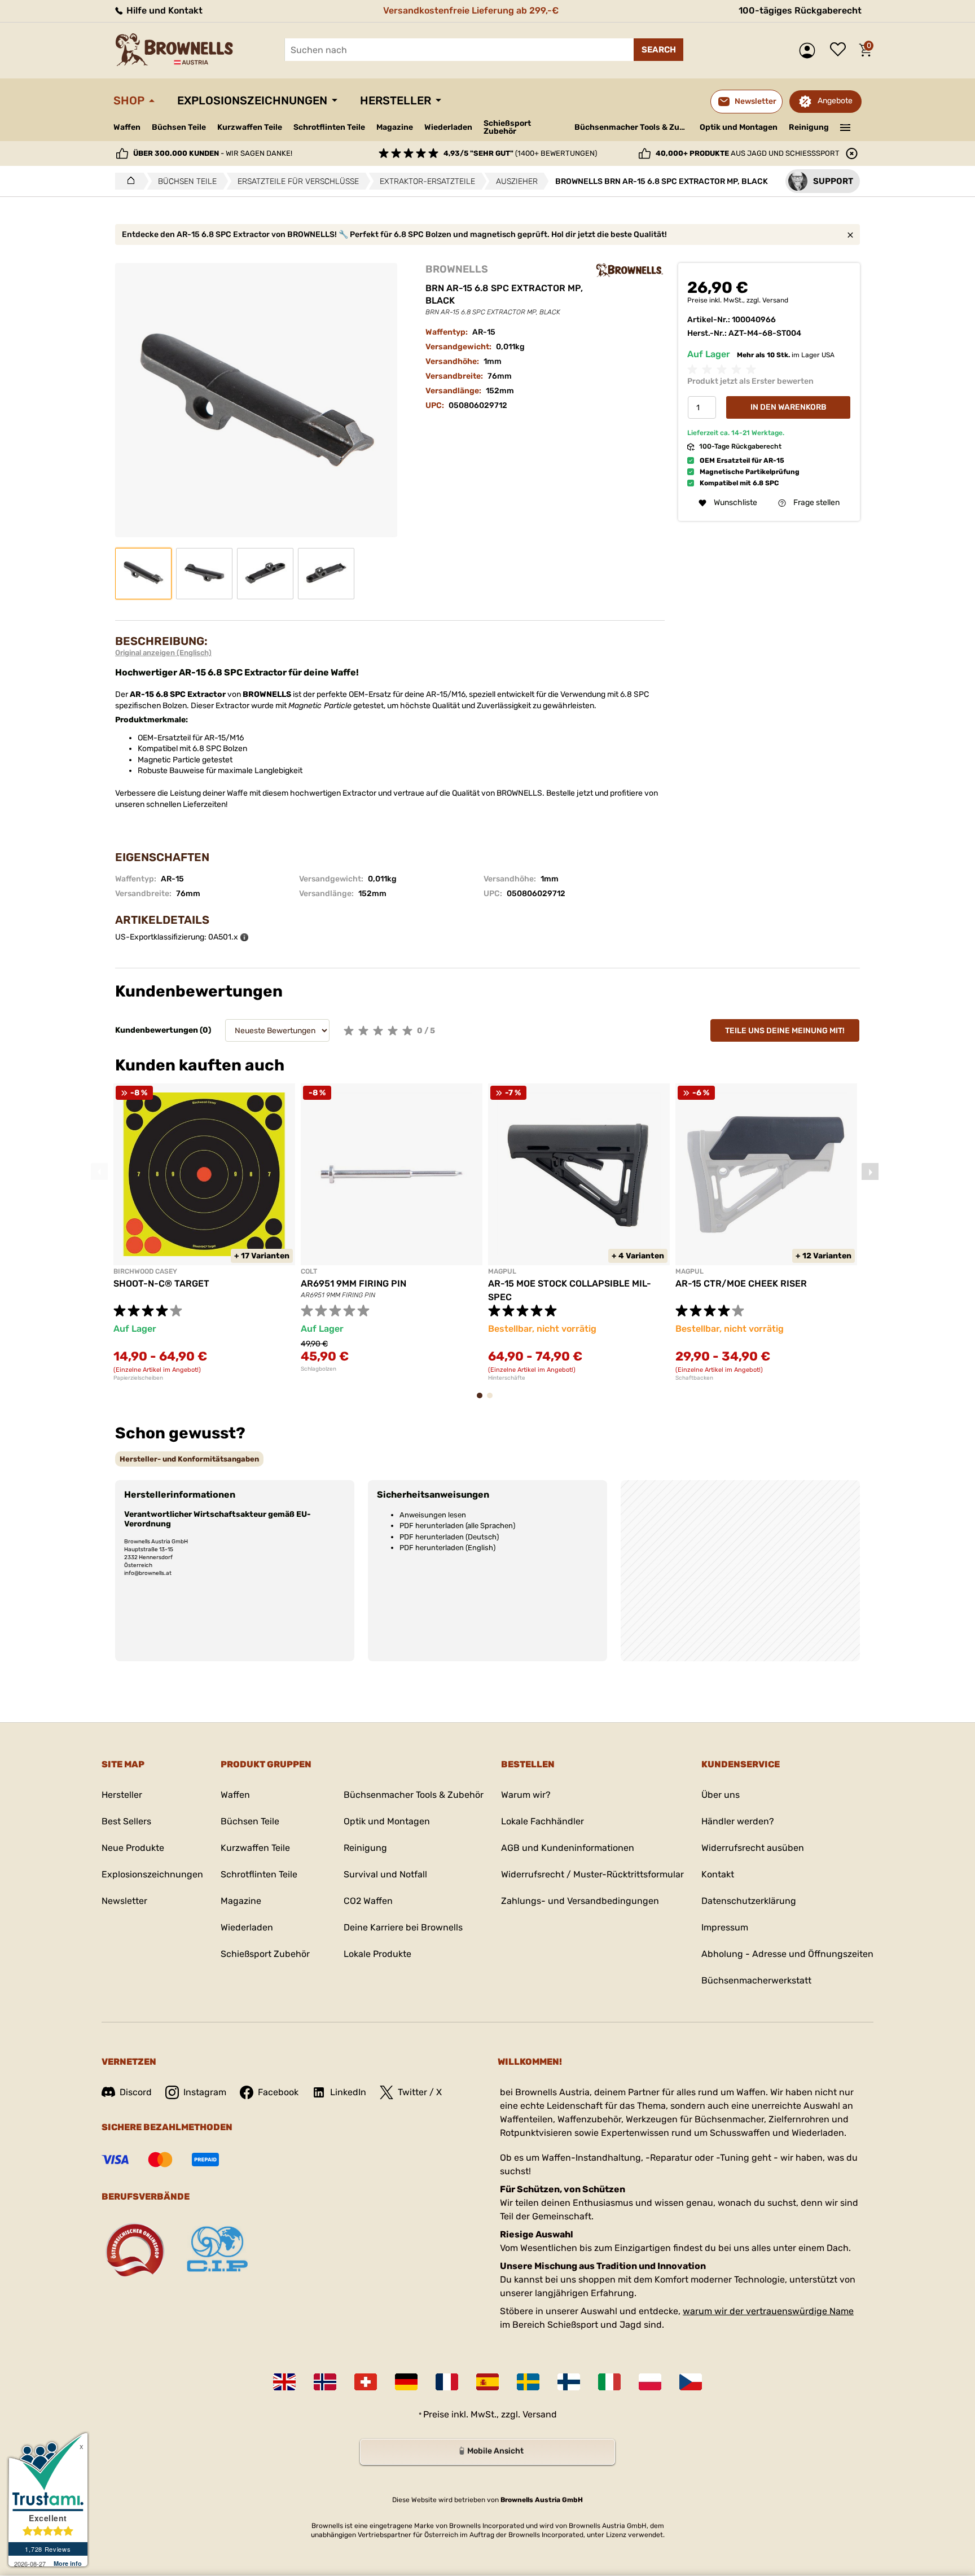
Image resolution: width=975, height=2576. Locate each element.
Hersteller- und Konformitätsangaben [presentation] (189, 1459)
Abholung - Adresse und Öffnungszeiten (787, 1954)
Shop (129, 100)
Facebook (278, 2092)
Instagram (205, 2092)
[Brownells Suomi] (569, 2382)
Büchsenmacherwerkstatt (756, 1980)
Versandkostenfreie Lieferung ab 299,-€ (471, 10)
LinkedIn (348, 2092)
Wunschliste (841, 50)
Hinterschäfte (507, 1378)
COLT (309, 1271)
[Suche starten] (658, 50)
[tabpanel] (204, 1232)
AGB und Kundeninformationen (568, 1848)
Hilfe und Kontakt (163, 10)
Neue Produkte (133, 1848)
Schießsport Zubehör (507, 128)
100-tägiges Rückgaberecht (800, 10)
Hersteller (396, 100)
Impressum (725, 1927)
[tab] (189, 1459)
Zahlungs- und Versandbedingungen (580, 1901)
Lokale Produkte (377, 1954)
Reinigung (809, 127)
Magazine (395, 127)
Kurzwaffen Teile (250, 127)
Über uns (721, 1795)
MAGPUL (502, 1271)
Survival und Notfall (385, 1874)
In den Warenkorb (789, 408)
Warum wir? (526, 1795)
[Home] (128, 181)
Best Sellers (126, 1821)
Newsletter (124, 1901)
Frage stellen (816, 503)
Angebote (835, 101)
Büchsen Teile (179, 127)
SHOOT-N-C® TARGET (161, 1283)
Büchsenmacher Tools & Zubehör (633, 127)
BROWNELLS (457, 269)
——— (846, 126)
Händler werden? (738, 1821)
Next (870, 1171)
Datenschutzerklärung (749, 1901)
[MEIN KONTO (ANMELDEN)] (810, 51)
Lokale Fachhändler (543, 1821)
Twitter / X (420, 2092)
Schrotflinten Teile (329, 127)
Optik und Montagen (739, 127)
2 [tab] (493, 1401)
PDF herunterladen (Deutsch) (449, 1537)
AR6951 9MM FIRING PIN (353, 1283)
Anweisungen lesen (433, 1515)
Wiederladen (448, 127)
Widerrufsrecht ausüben (753, 1848)
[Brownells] (630, 270)
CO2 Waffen (368, 1901)
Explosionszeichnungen (252, 100)
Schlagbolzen (319, 1369)
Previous (99, 1171)
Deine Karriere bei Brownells (403, 1927)
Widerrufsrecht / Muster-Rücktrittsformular (592, 1874)
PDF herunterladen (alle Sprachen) (457, 1526)
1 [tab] (483, 1401)
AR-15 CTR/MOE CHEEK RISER (741, 1283)
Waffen (127, 127)
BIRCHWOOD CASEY (145, 1271)
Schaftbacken (694, 1378)
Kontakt (718, 1874)
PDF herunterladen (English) (447, 1548)
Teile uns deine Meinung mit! (785, 1031)
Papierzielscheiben (138, 1378)
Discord (136, 2092)
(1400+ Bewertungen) (520, 153)
